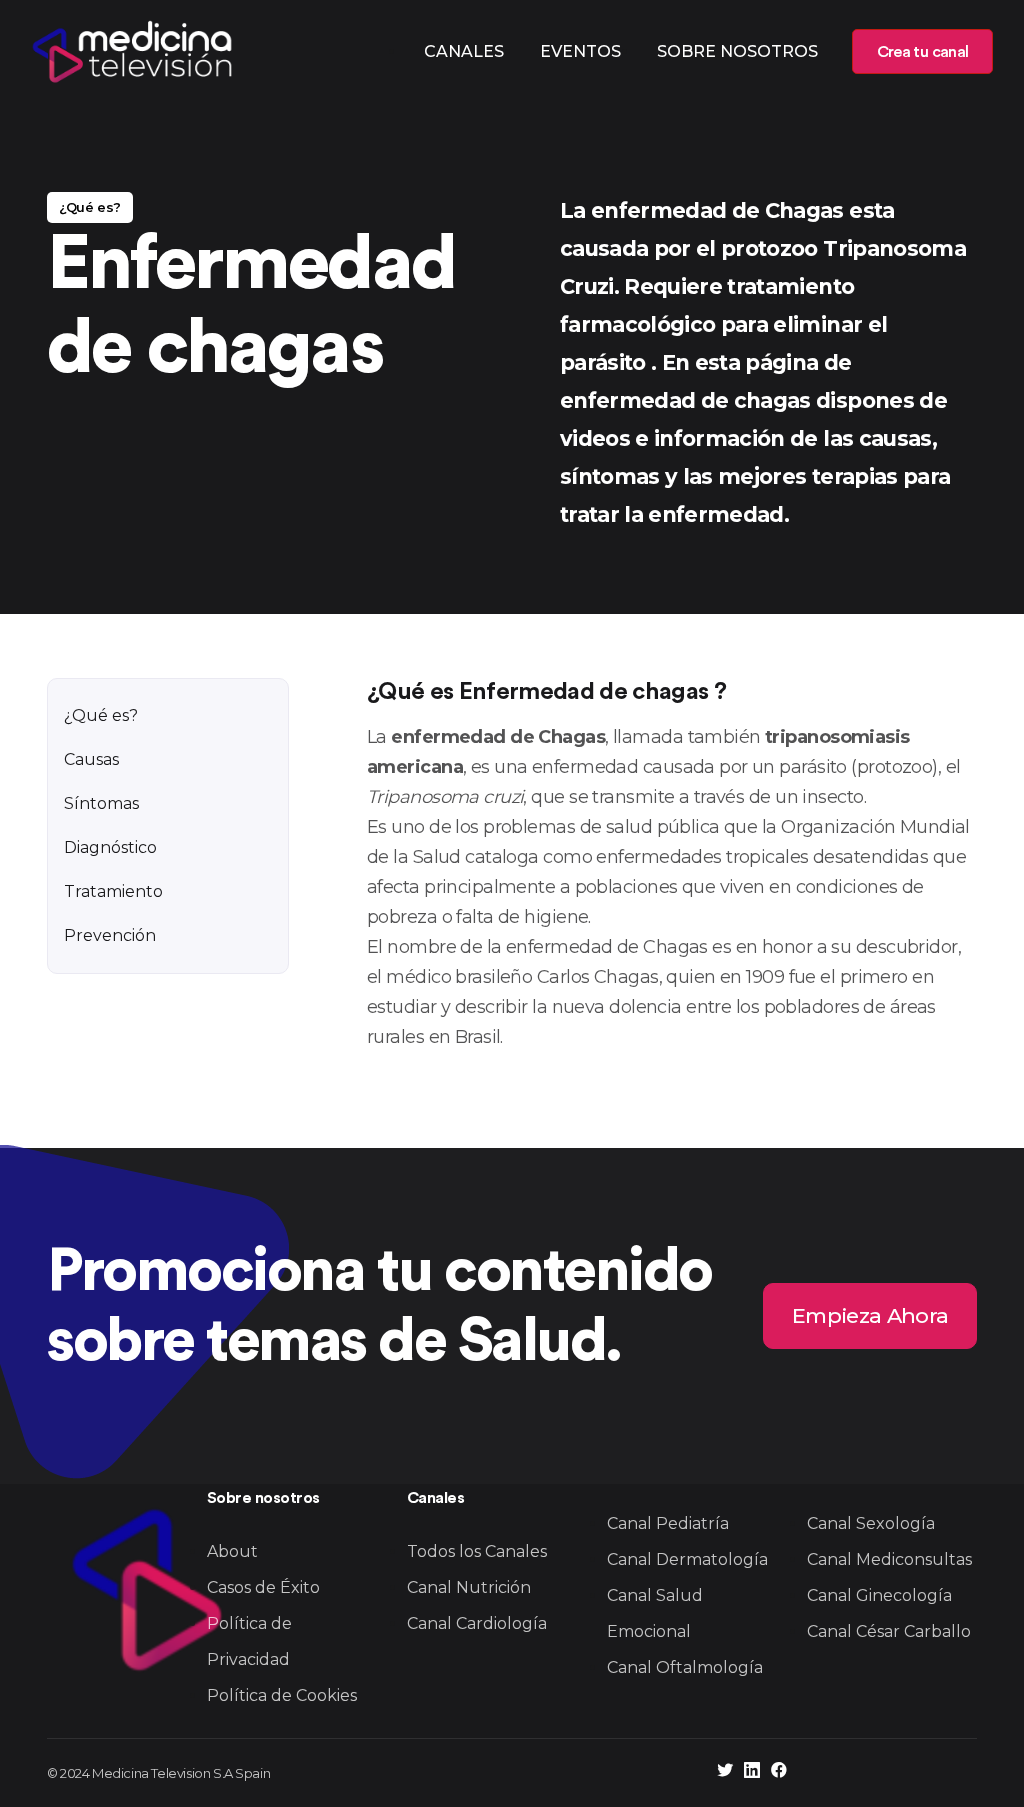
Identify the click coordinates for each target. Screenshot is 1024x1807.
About (232, 1551)
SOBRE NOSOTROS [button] (737, 51)
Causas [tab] (91, 759)
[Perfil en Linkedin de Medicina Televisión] (752, 1772)
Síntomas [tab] (101, 803)
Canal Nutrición (469, 1587)
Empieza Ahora (870, 1315)
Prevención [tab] (110, 935)
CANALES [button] (464, 51)
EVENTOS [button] (580, 51)
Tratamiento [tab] (113, 891)
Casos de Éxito (263, 1587)
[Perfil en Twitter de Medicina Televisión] (725, 1772)
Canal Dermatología (687, 1559)
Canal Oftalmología (685, 1667)
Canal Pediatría (668, 1523)
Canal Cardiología (477, 1623)
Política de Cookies (282, 1695)
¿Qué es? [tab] (101, 715)
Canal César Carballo (889, 1631)
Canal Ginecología (879, 1595)
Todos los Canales (477, 1551)
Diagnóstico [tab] (110, 847)
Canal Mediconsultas (889, 1559)
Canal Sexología (871, 1523)
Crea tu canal (922, 52)
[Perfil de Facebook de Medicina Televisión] (779, 1772)
